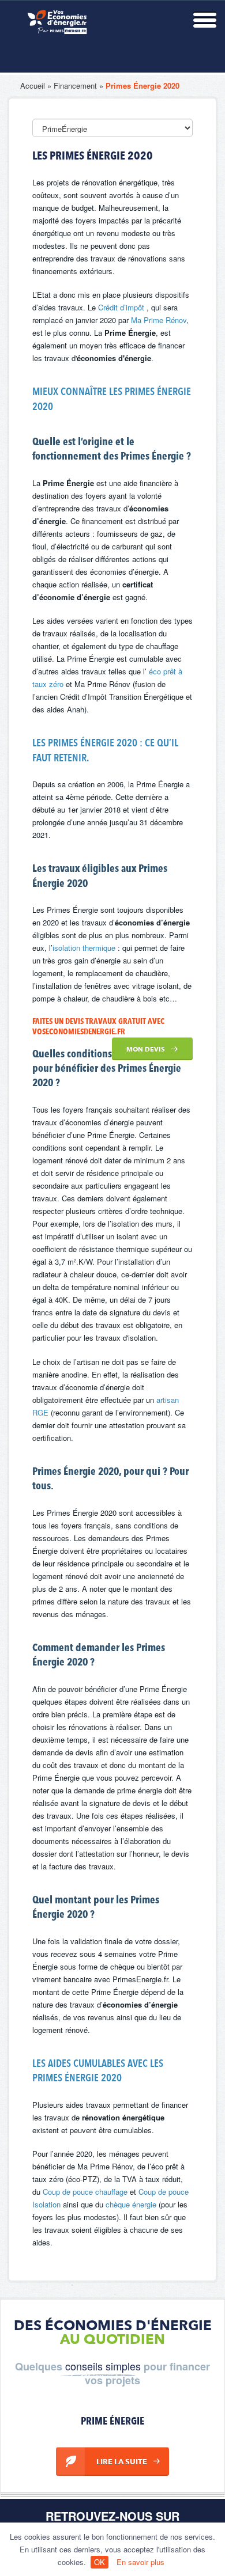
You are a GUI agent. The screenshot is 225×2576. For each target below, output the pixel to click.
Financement (75, 86)
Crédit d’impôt (122, 307)
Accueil (33, 86)
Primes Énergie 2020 (142, 86)
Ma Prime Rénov (159, 320)
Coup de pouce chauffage (85, 2192)
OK (100, 2562)
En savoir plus (140, 2562)
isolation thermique (85, 948)
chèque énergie (131, 2204)
